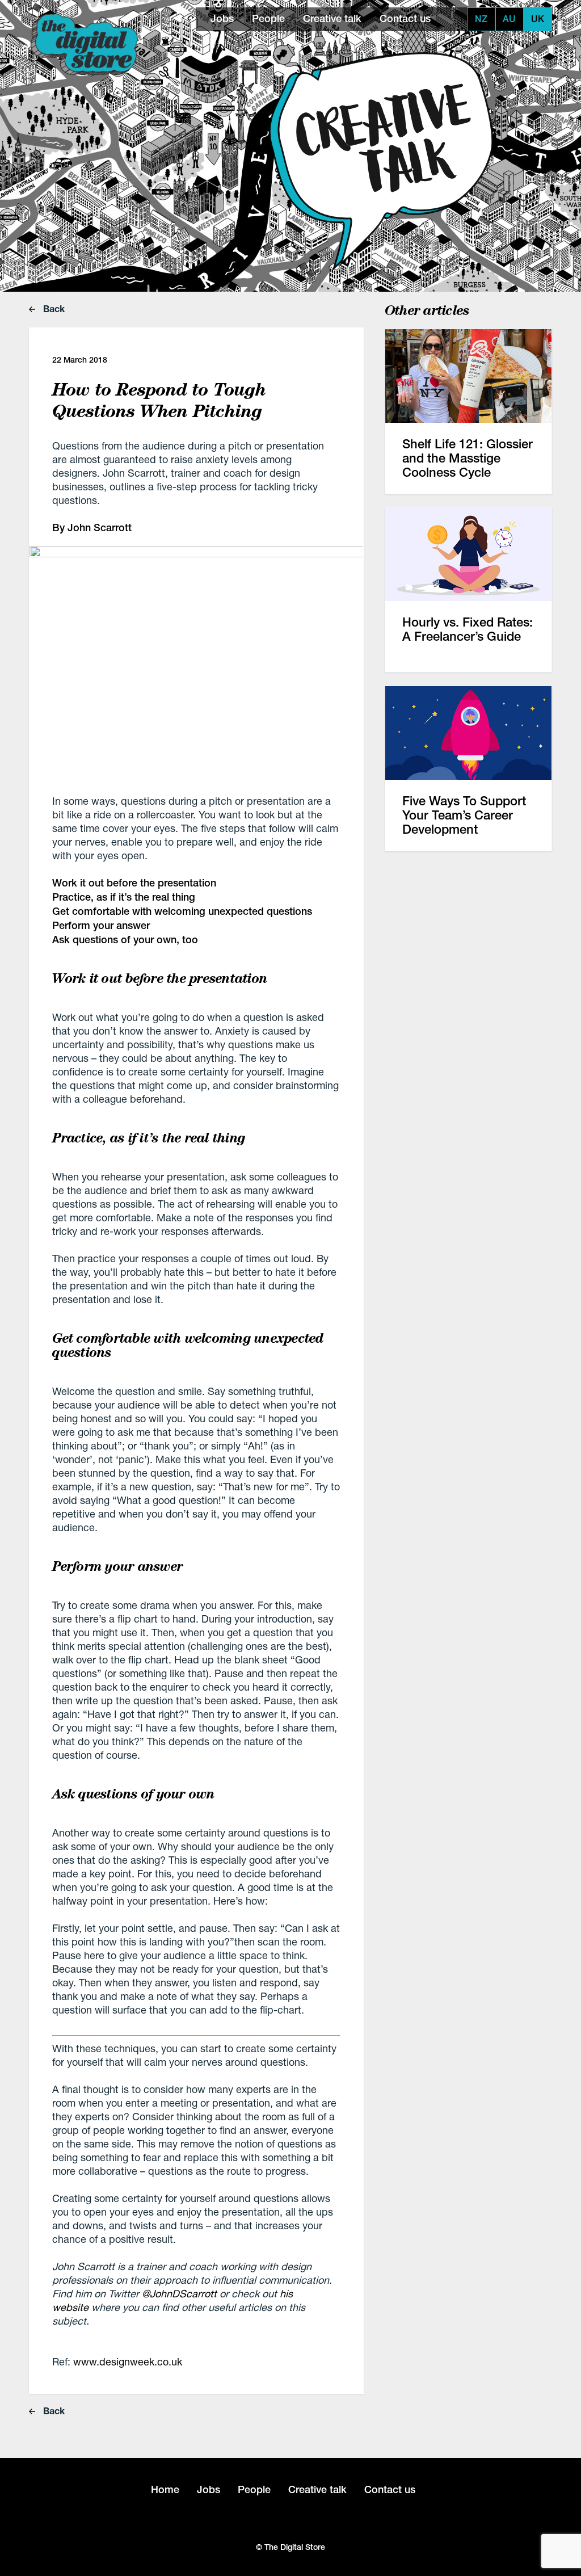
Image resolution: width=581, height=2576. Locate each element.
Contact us (405, 18)
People (268, 18)
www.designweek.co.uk (128, 2361)
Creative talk (332, 18)
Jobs (222, 18)
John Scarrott (100, 528)
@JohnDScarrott (179, 2293)
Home (165, 2489)
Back (53, 308)
